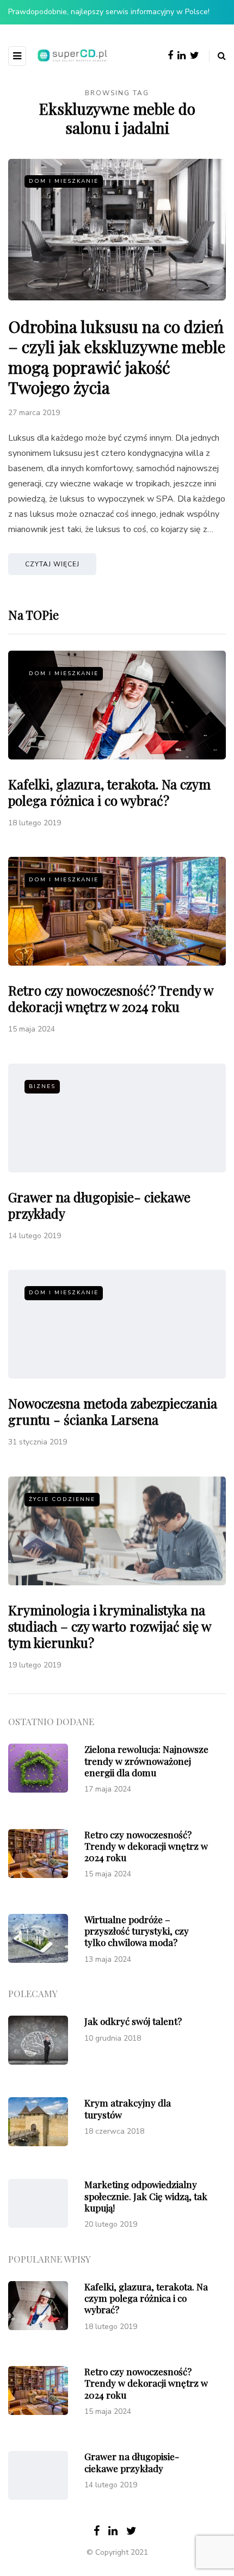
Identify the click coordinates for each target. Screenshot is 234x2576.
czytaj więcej (52, 564)
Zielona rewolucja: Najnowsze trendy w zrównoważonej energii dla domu (146, 1761)
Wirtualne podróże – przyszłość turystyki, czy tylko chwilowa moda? (137, 1931)
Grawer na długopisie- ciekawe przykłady (99, 1205)
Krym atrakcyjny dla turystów (128, 2108)
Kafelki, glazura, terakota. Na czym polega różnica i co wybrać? (109, 792)
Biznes (42, 1086)
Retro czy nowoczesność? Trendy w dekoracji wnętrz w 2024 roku (110, 998)
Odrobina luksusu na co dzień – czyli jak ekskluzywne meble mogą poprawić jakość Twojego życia (117, 357)
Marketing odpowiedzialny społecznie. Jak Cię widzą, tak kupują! (146, 2196)
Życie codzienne (62, 1499)
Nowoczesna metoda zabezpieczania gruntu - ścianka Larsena (113, 1411)
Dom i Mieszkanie (64, 181)
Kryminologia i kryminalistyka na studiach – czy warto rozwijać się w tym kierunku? (109, 1626)
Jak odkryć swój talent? (133, 2021)
